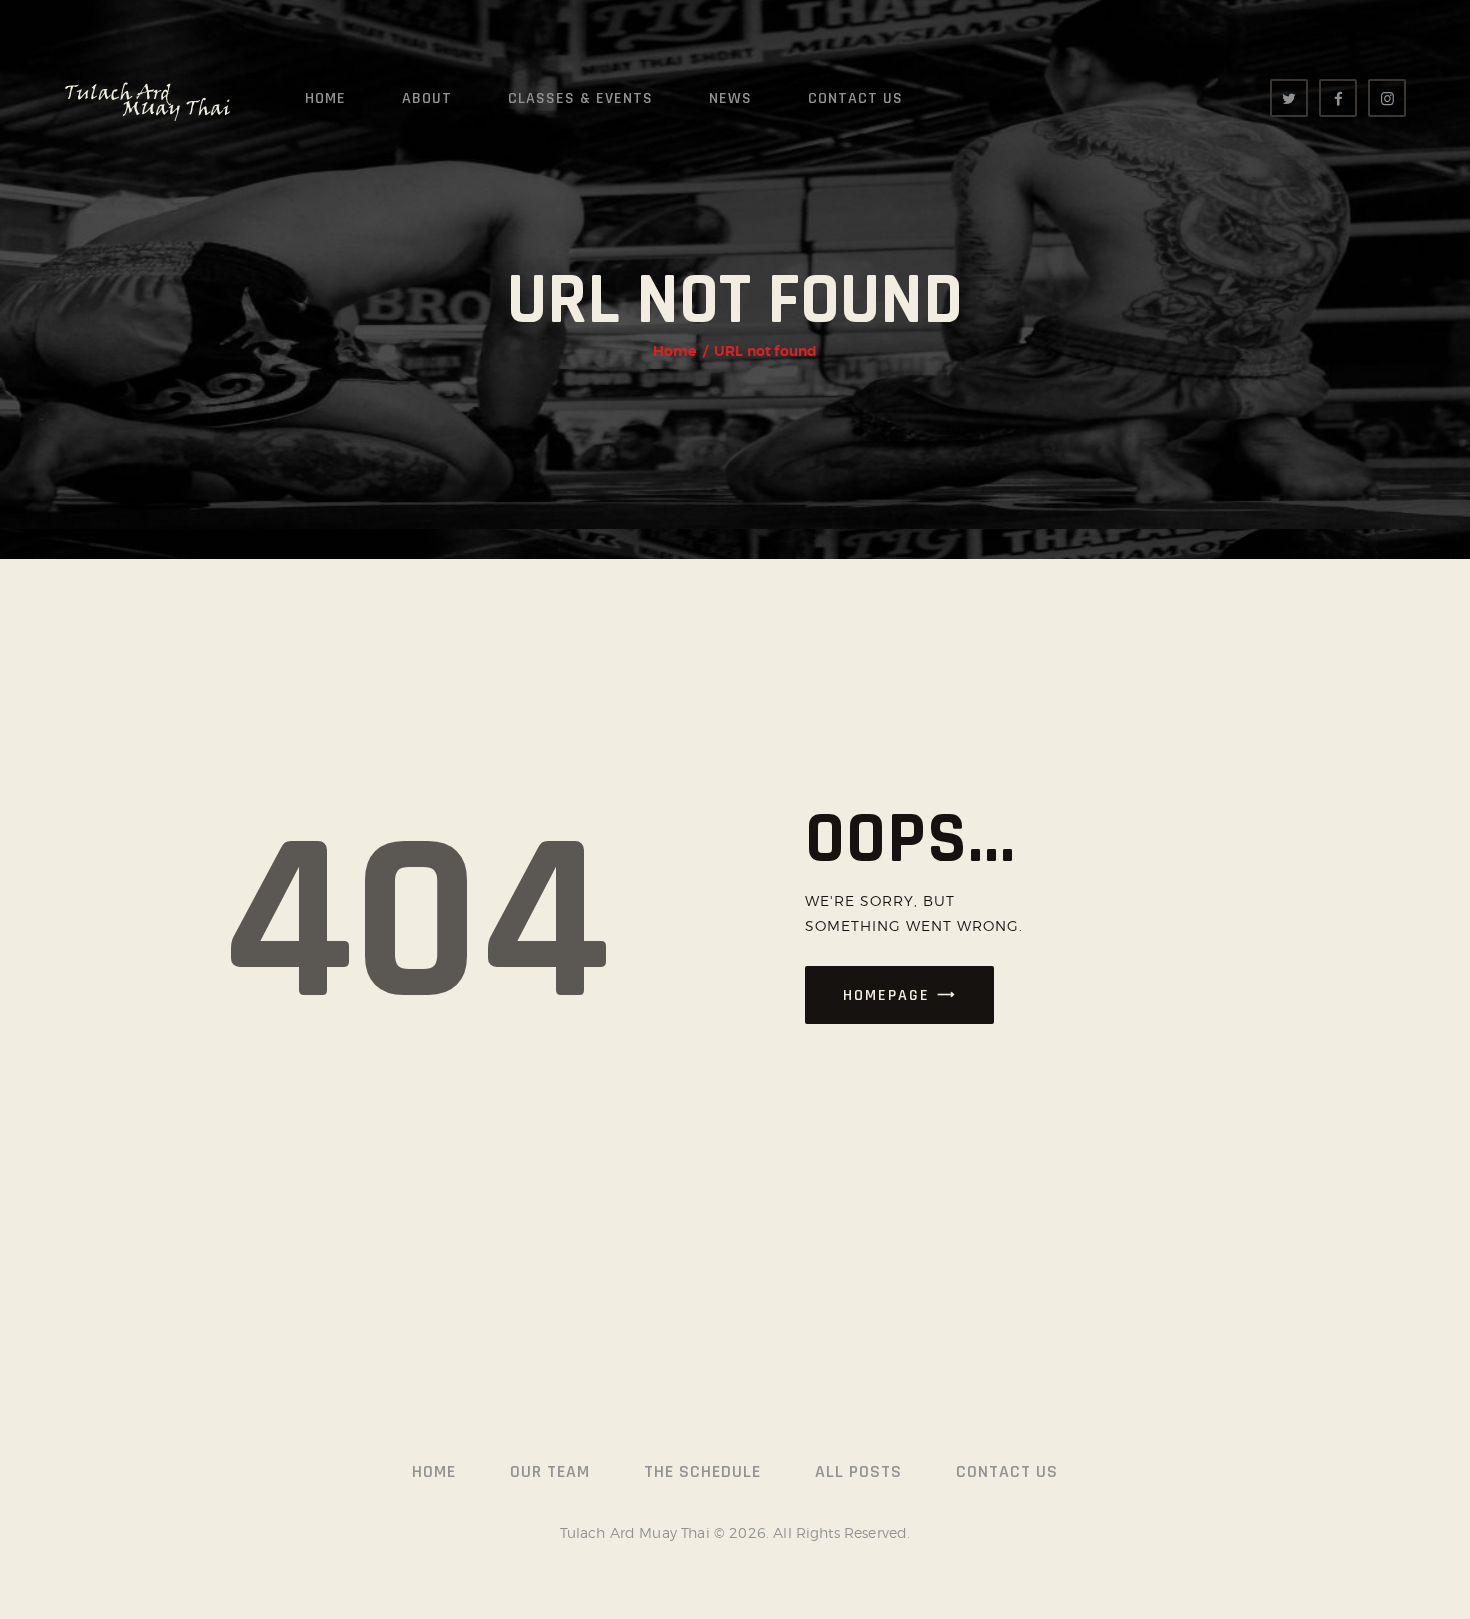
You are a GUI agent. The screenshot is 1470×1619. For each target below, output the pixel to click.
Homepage (886, 995)
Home (675, 351)
